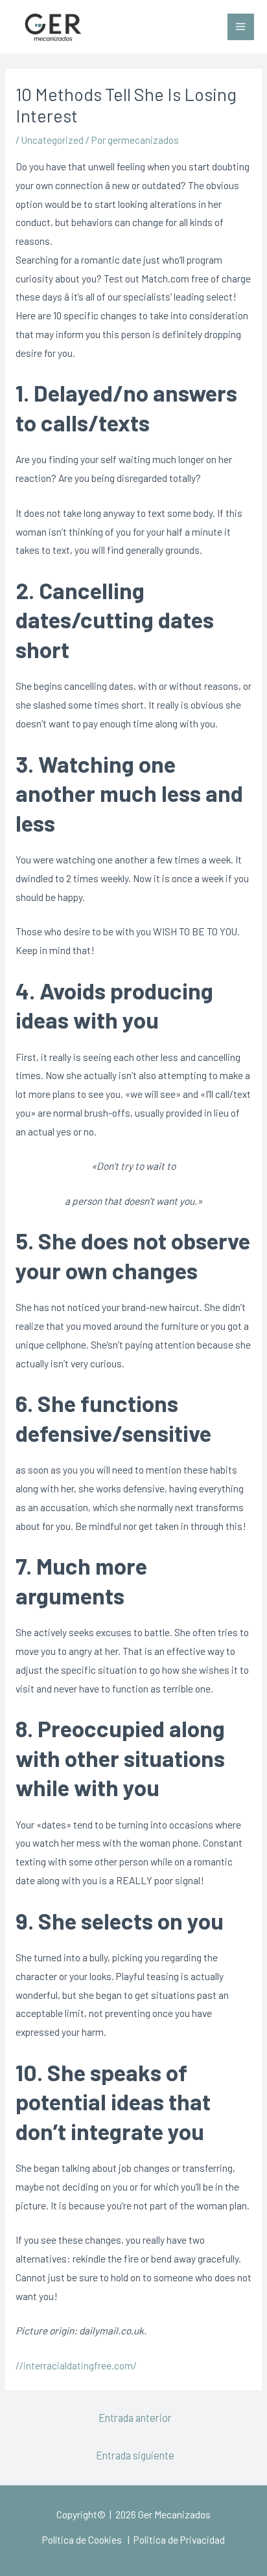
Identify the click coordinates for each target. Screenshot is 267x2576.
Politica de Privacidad (178, 2539)
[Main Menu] (241, 27)
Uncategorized (52, 140)
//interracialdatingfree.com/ (76, 2365)
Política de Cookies (82, 2539)
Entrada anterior (135, 2417)
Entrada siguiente (135, 2455)
